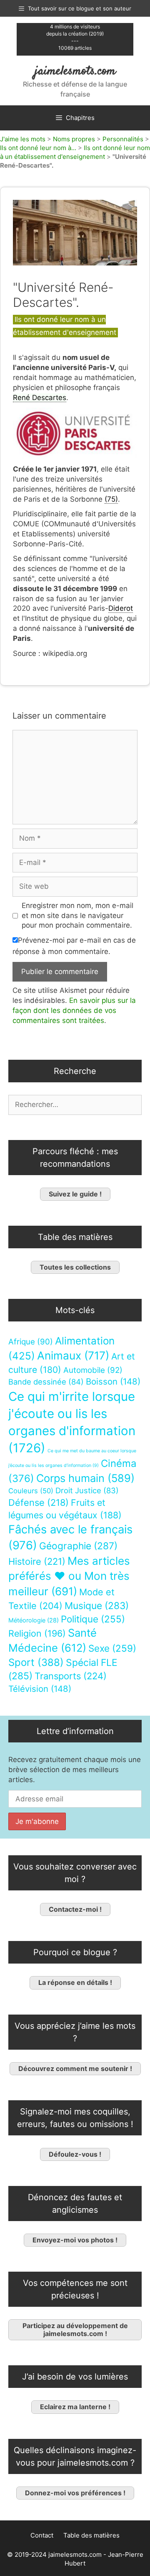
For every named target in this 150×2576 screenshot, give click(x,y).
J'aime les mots (23, 139)
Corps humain (85, 1478)
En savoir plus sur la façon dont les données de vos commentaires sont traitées (74, 1010)
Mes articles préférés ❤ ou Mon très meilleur (69, 1576)
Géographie (78, 1546)
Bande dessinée (46, 1382)
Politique (93, 1619)
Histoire (37, 1561)
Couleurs (31, 1491)
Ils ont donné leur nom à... (38, 148)
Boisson (113, 1381)
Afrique (31, 1342)
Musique (97, 1606)
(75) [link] (111, 499)
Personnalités (123, 139)
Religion (37, 1633)
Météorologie (34, 1620)
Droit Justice (87, 1490)
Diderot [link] (121, 608)
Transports (71, 1676)
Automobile (93, 1370)
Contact (42, 2535)
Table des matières (91, 2535)
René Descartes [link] (40, 398)
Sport (36, 1662)
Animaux (73, 1356)
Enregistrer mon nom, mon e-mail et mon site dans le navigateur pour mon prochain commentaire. (77, 916)
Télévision (40, 1689)
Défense (39, 1502)
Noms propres (74, 139)
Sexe (112, 1648)
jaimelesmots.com (75, 71)
